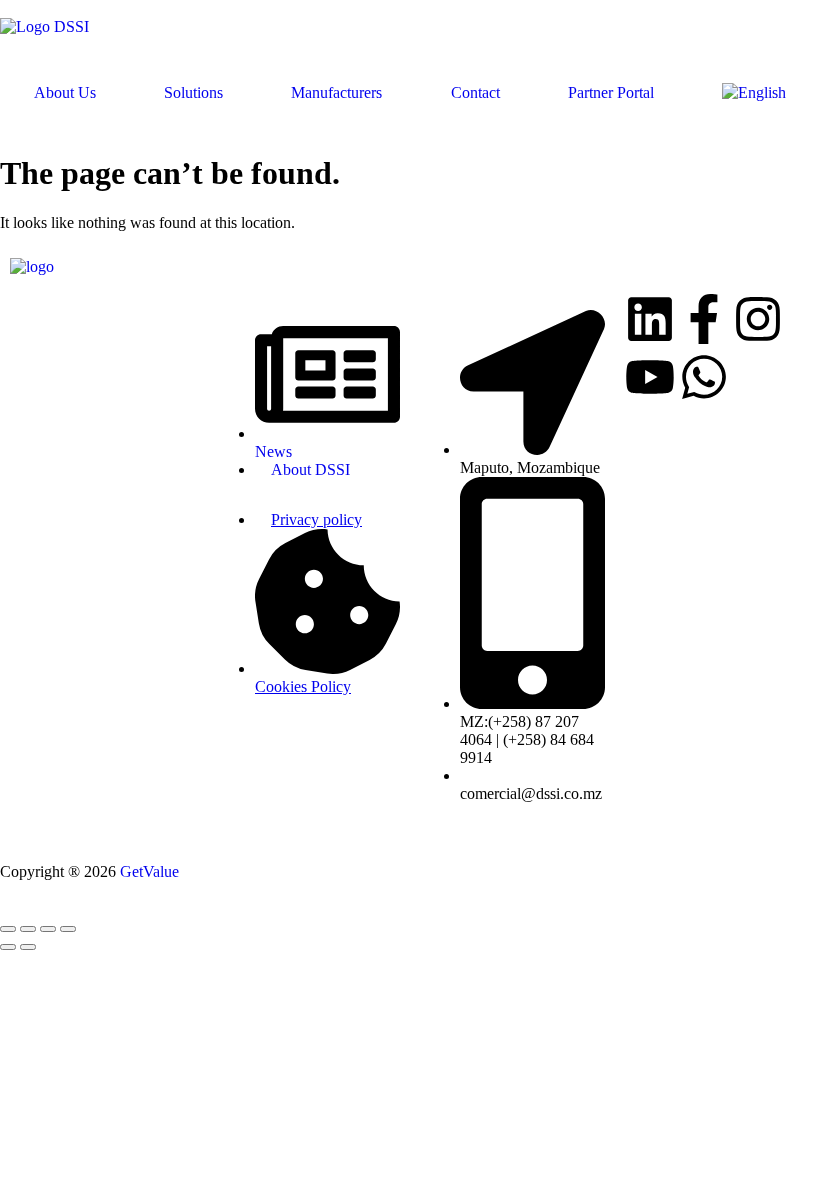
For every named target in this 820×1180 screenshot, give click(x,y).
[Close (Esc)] (68, 929)
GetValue (149, 871)
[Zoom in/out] (8, 929)
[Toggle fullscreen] (28, 929)
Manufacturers (336, 92)
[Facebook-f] (704, 323)
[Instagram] (758, 323)
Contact (475, 92)
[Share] (48, 929)
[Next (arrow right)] (28, 947)
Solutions (193, 92)
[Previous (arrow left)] (8, 947)
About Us (65, 92)
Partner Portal (611, 92)
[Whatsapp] (704, 381)
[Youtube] (650, 381)
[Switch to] (754, 93)
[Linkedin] (650, 323)
